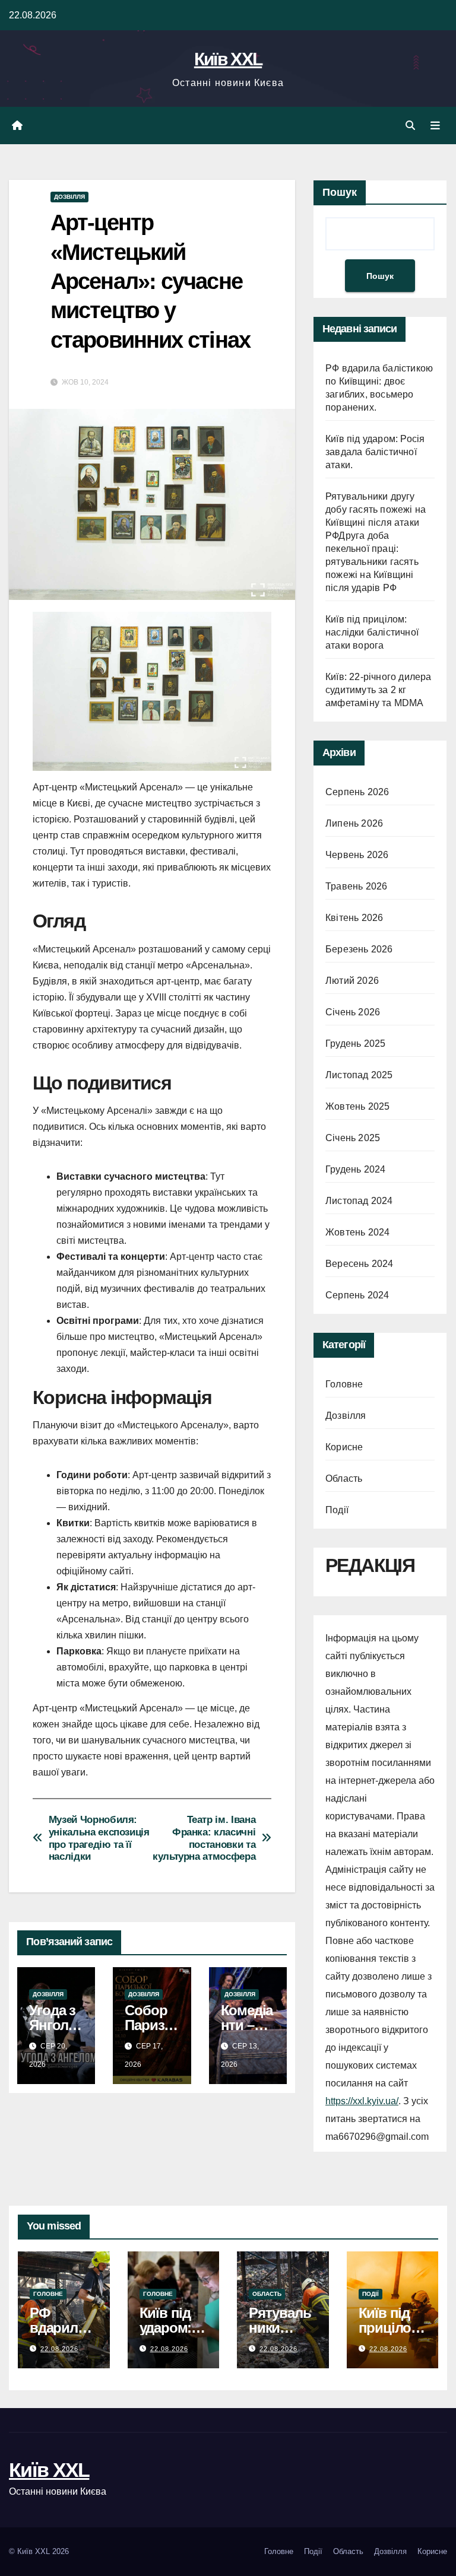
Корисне (344, 1447)
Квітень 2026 (354, 918)
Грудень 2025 (355, 1044)
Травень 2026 (356, 886)
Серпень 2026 (357, 792)
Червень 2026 (357, 855)
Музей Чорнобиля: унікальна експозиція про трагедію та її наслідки (99, 1838)
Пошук (340, 192)
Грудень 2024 (355, 1169)
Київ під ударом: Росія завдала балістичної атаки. (375, 452)
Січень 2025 (353, 1138)
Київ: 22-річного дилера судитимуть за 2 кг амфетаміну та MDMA (379, 690)
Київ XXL (228, 59)
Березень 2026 (359, 949)
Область (344, 1478)
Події (337, 1510)
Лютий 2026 (352, 981)
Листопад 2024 (359, 1201)
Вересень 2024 (360, 1264)
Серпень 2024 (357, 1295)
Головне (344, 1384)
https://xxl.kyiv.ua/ (362, 2101)
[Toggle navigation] (435, 126)
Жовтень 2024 (357, 1232)
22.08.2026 (59, 2349)
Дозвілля (69, 197)
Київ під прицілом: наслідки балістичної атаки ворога (372, 632)
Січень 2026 (353, 1012)
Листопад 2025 (359, 1075)
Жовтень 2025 (357, 1106)
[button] (410, 126)
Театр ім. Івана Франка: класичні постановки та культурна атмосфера (204, 1838)
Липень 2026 (354, 823)
